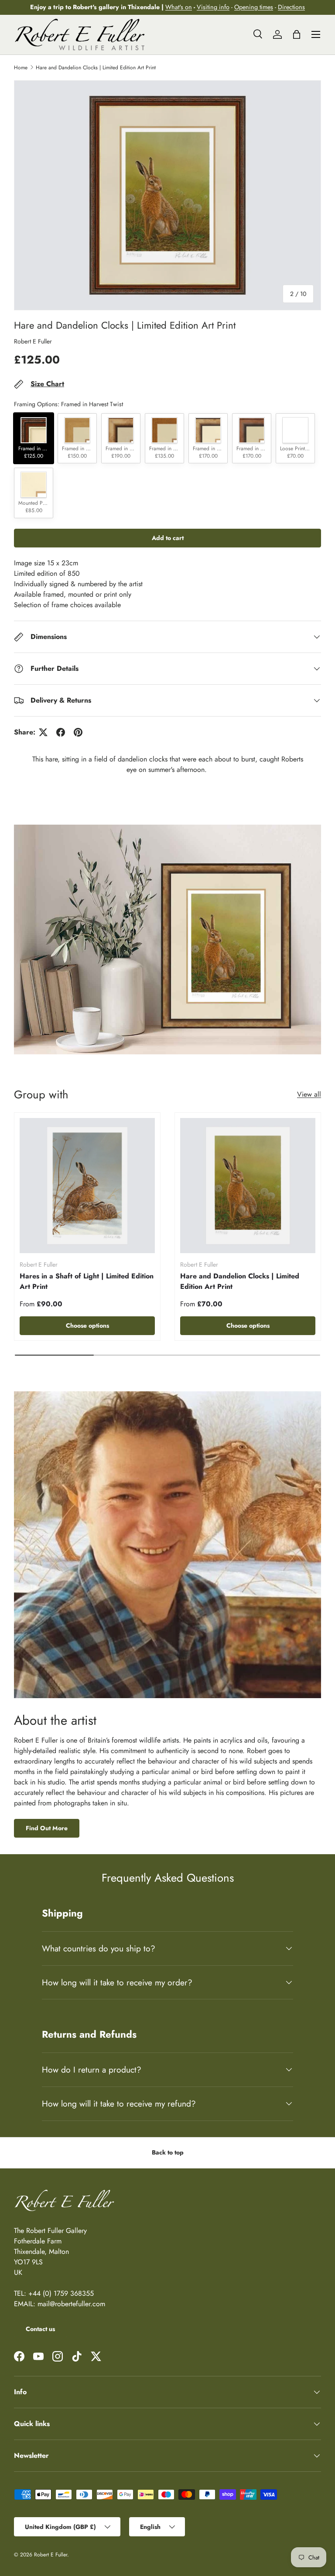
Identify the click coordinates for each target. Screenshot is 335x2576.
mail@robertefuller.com (71, 2304)
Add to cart (168, 538)
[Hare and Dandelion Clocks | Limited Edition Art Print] (248, 1186)
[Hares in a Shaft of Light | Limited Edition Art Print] (87, 1186)
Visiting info (213, 7)
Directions (291, 7)
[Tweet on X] (43, 732)
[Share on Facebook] (61, 732)
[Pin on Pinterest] (78, 732)
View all (309, 1094)
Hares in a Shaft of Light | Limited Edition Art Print (87, 1281)
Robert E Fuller (33, 341)
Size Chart (47, 384)
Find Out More (47, 1828)
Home (21, 68)
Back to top (168, 2152)
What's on (179, 7)
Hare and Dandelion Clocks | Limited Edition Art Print (96, 68)
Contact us (40, 2329)
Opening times (254, 7)
